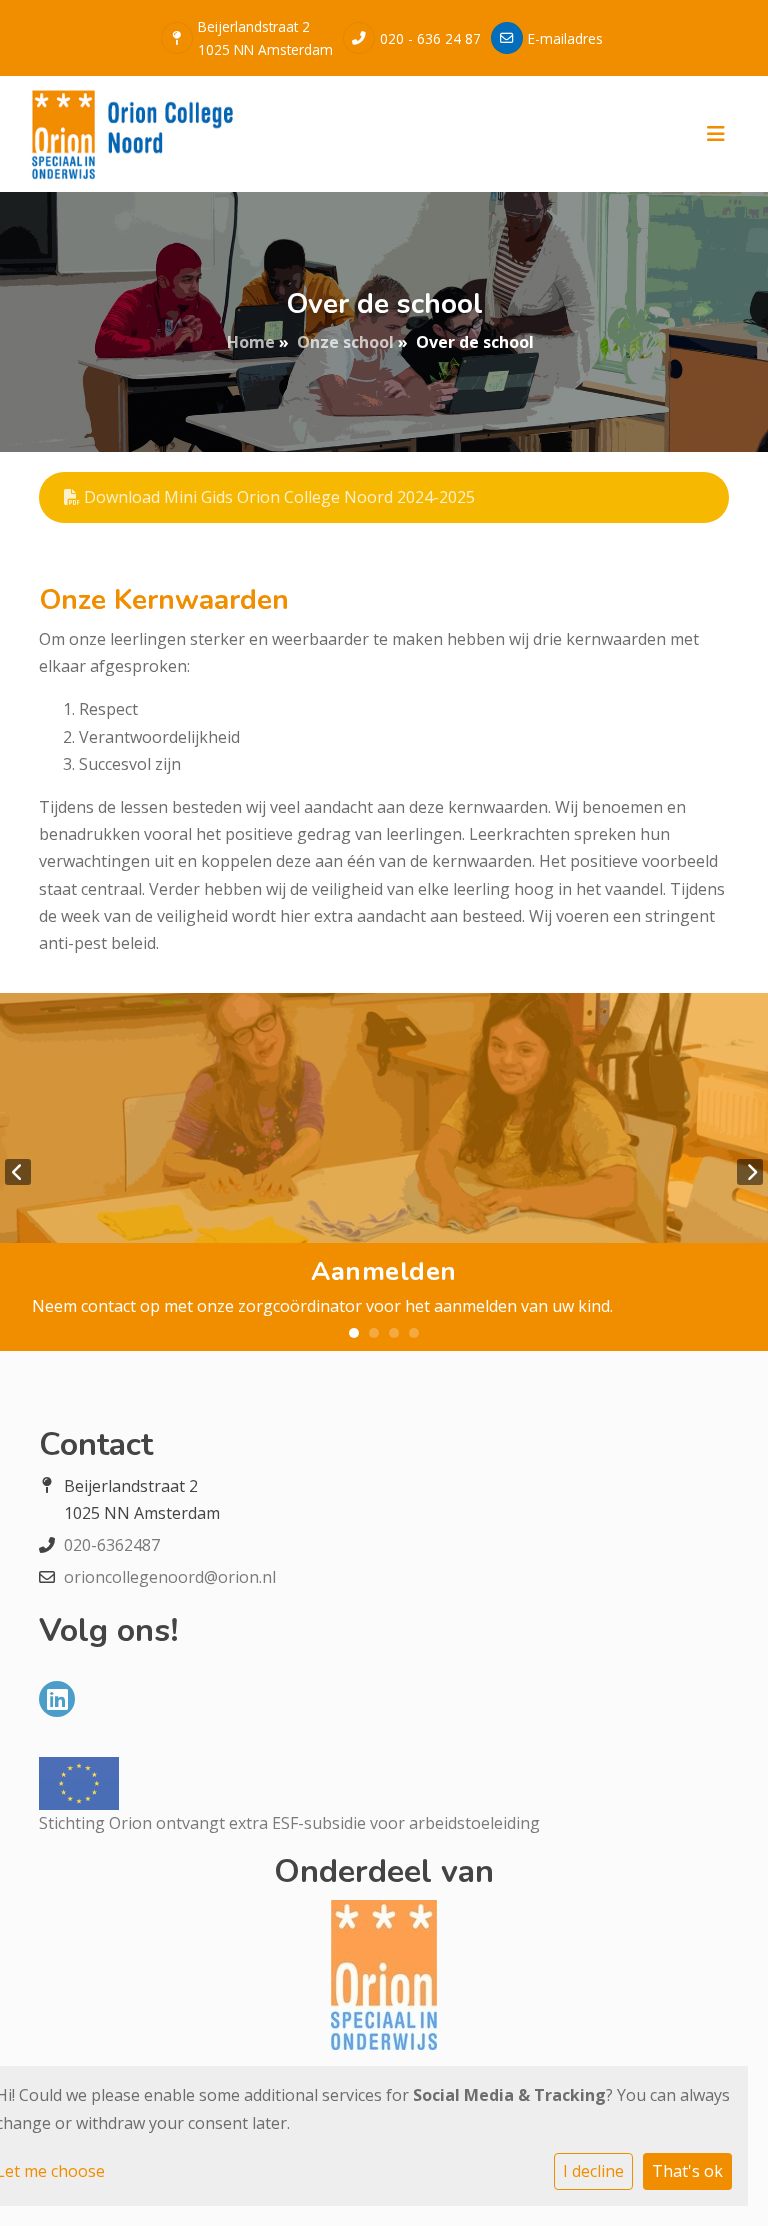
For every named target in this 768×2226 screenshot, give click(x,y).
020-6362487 (112, 1545)
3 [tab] (394, 1333)
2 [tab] (374, 1333)
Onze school (345, 342)
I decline (593, 2171)
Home (251, 342)
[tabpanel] (384, 1172)
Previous (18, 1172)
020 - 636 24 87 (430, 38)
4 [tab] (414, 1333)
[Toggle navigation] (716, 134)
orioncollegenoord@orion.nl (170, 1577)
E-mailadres (565, 38)
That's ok (687, 2171)
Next (750, 1172)
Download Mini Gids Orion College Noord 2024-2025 (277, 497)
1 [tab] (354, 1333)
